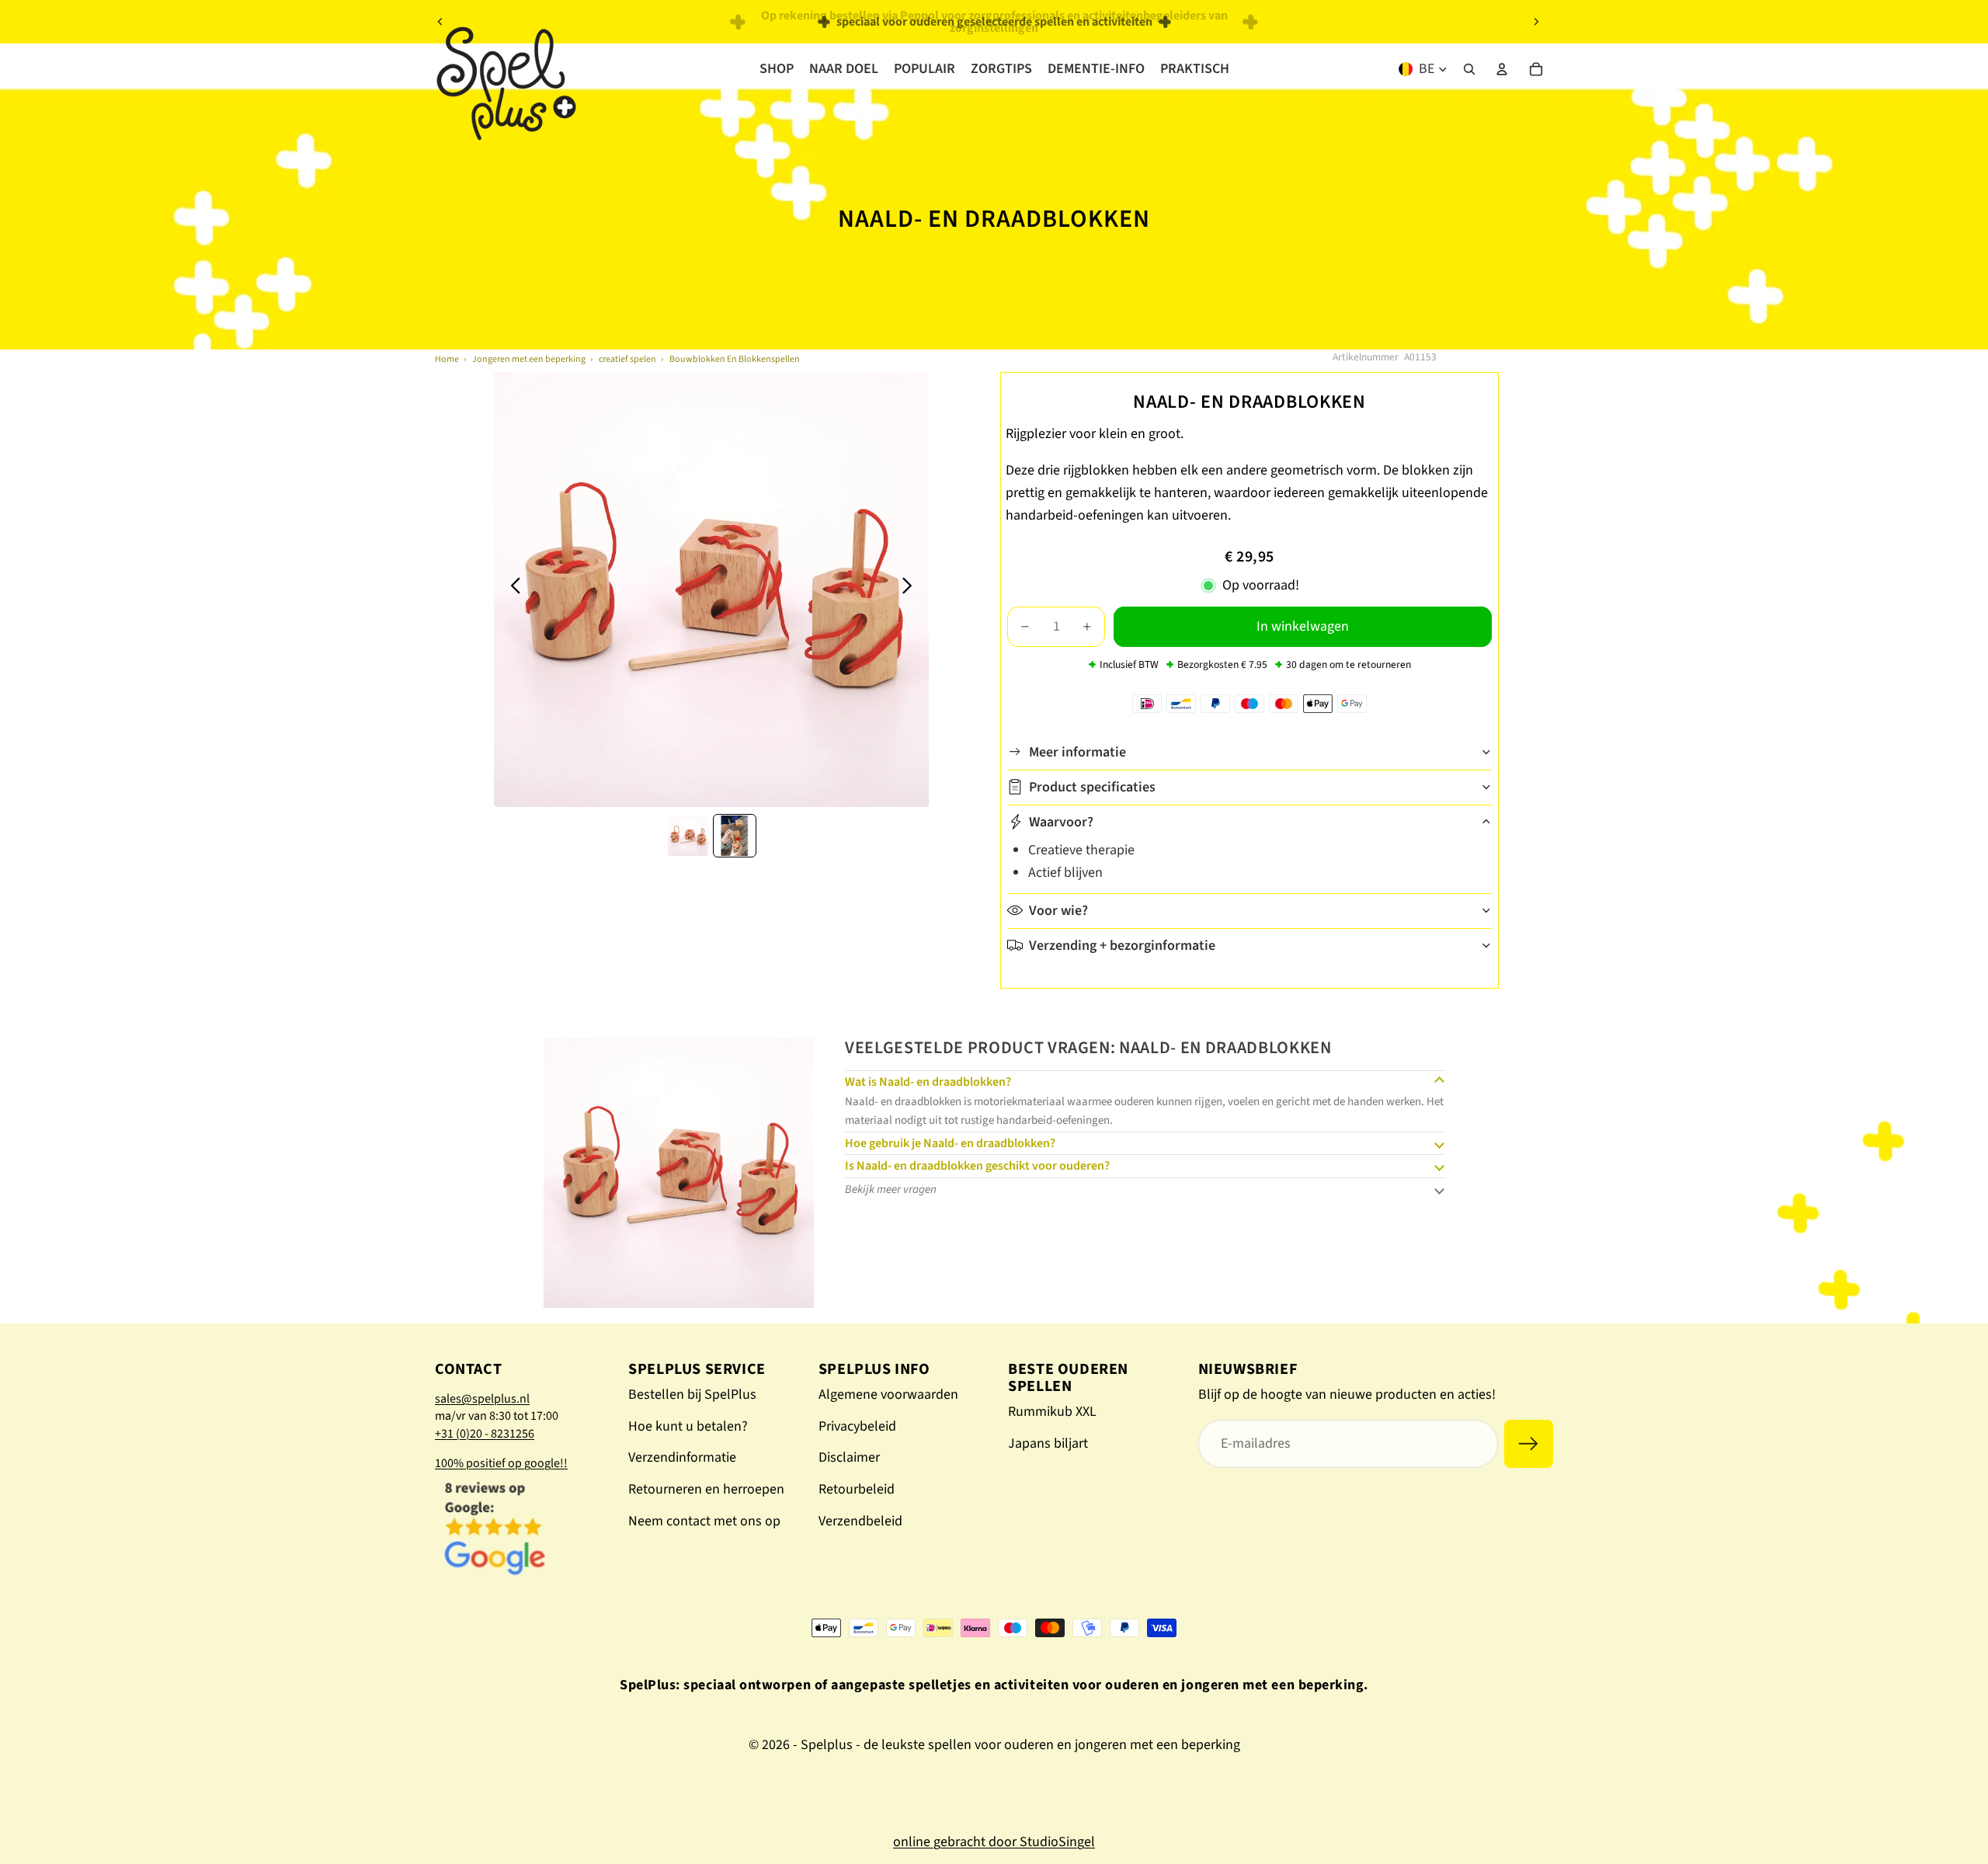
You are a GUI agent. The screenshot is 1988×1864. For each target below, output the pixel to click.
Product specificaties (1092, 787)
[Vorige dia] (440, 22)
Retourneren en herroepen (706, 1489)
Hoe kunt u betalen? (688, 1426)
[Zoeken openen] (1469, 69)
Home (447, 359)
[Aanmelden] (1529, 1444)
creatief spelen (627, 359)
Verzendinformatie (682, 1457)
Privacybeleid (857, 1426)
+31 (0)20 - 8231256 (485, 1434)
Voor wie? (1058, 910)
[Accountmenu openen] (1502, 69)
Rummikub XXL (1052, 1412)
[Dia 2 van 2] (735, 836)
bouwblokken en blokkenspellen (735, 359)
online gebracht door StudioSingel (994, 1842)
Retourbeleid (857, 1489)
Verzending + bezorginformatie (1122, 945)
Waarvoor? (1061, 822)
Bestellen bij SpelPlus (692, 1395)
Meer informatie (1077, 752)
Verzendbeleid (860, 1521)
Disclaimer (849, 1457)
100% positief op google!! (501, 1463)
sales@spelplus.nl (482, 1399)
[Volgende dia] (1536, 22)
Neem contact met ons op (704, 1521)
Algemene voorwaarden (888, 1395)
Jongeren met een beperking (529, 359)
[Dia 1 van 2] (688, 836)
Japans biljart (1048, 1443)
